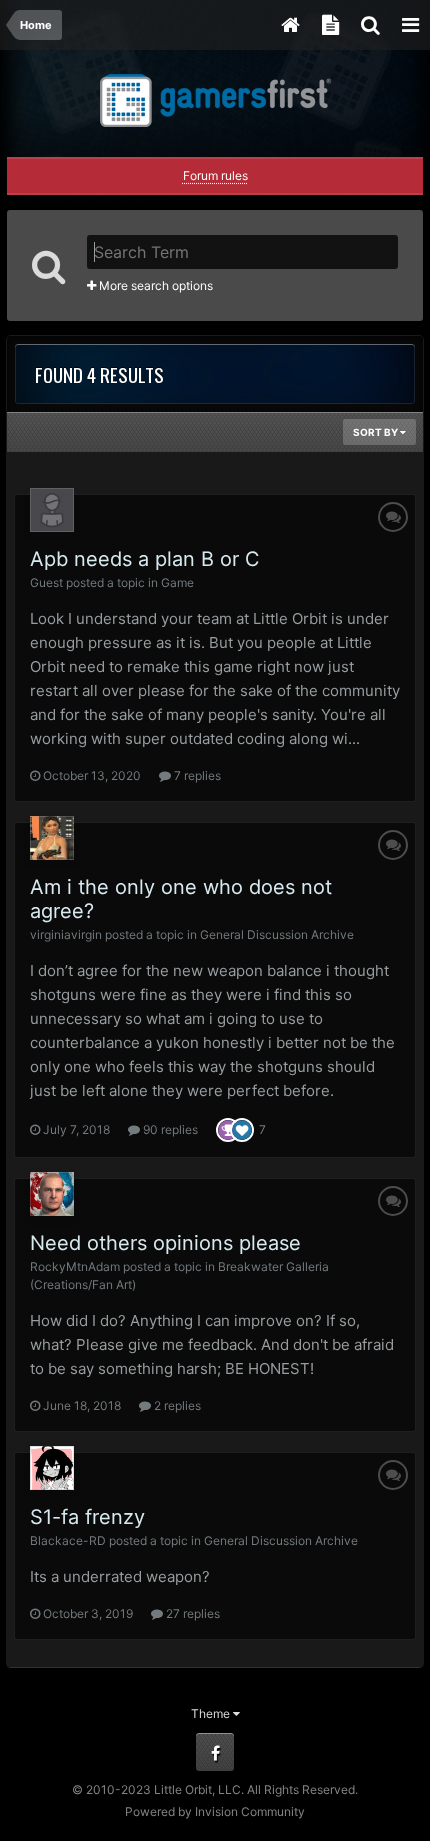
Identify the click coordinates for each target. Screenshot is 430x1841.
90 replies (169, 1129)
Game (177, 582)
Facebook (215, 1752)
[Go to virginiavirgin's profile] (52, 838)
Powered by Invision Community (215, 1811)
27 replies (191, 1613)
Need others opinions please (165, 1243)
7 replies (196, 775)
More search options (154, 285)
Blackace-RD (68, 1540)
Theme (212, 1713)
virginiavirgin (66, 934)
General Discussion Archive (277, 934)
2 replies (176, 1405)
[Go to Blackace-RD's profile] (52, 1468)
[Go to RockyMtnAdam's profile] (52, 1194)
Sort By (376, 432)
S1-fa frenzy (87, 1517)
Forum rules (215, 175)
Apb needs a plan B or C (145, 559)
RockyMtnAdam (75, 1266)
